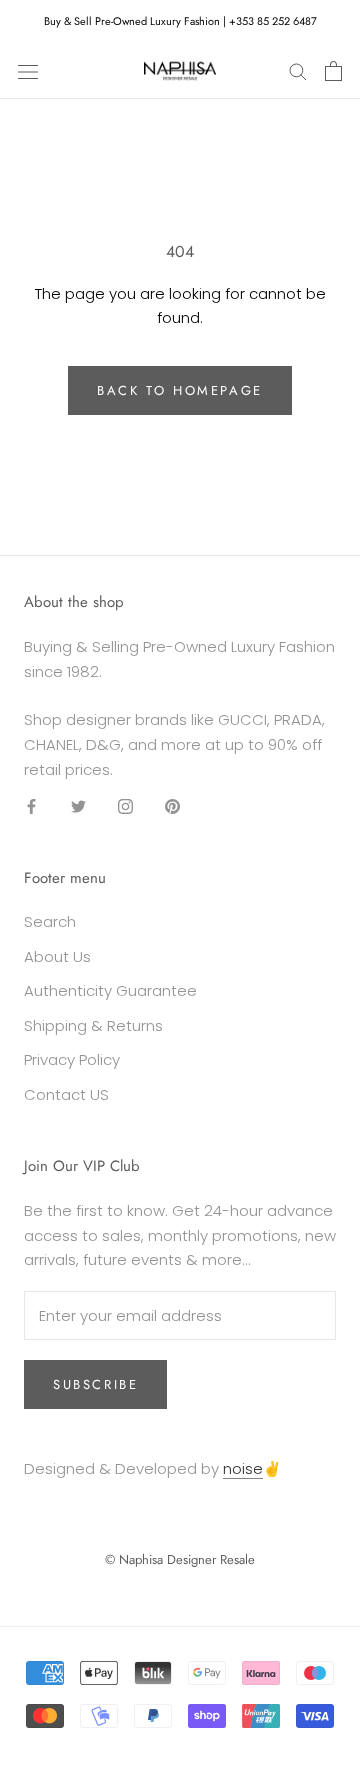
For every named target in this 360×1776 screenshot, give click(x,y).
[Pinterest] (172, 806)
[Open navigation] (28, 71)
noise (243, 1468)
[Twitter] (78, 806)
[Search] (298, 70)
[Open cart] (333, 71)
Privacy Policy (72, 1059)
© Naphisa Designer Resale (180, 1559)
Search (50, 921)
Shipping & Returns (93, 1025)
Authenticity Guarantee (110, 990)
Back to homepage (180, 390)
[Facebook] (31, 806)
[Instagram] (125, 806)
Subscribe (95, 1384)
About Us (57, 956)
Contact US (66, 1094)
